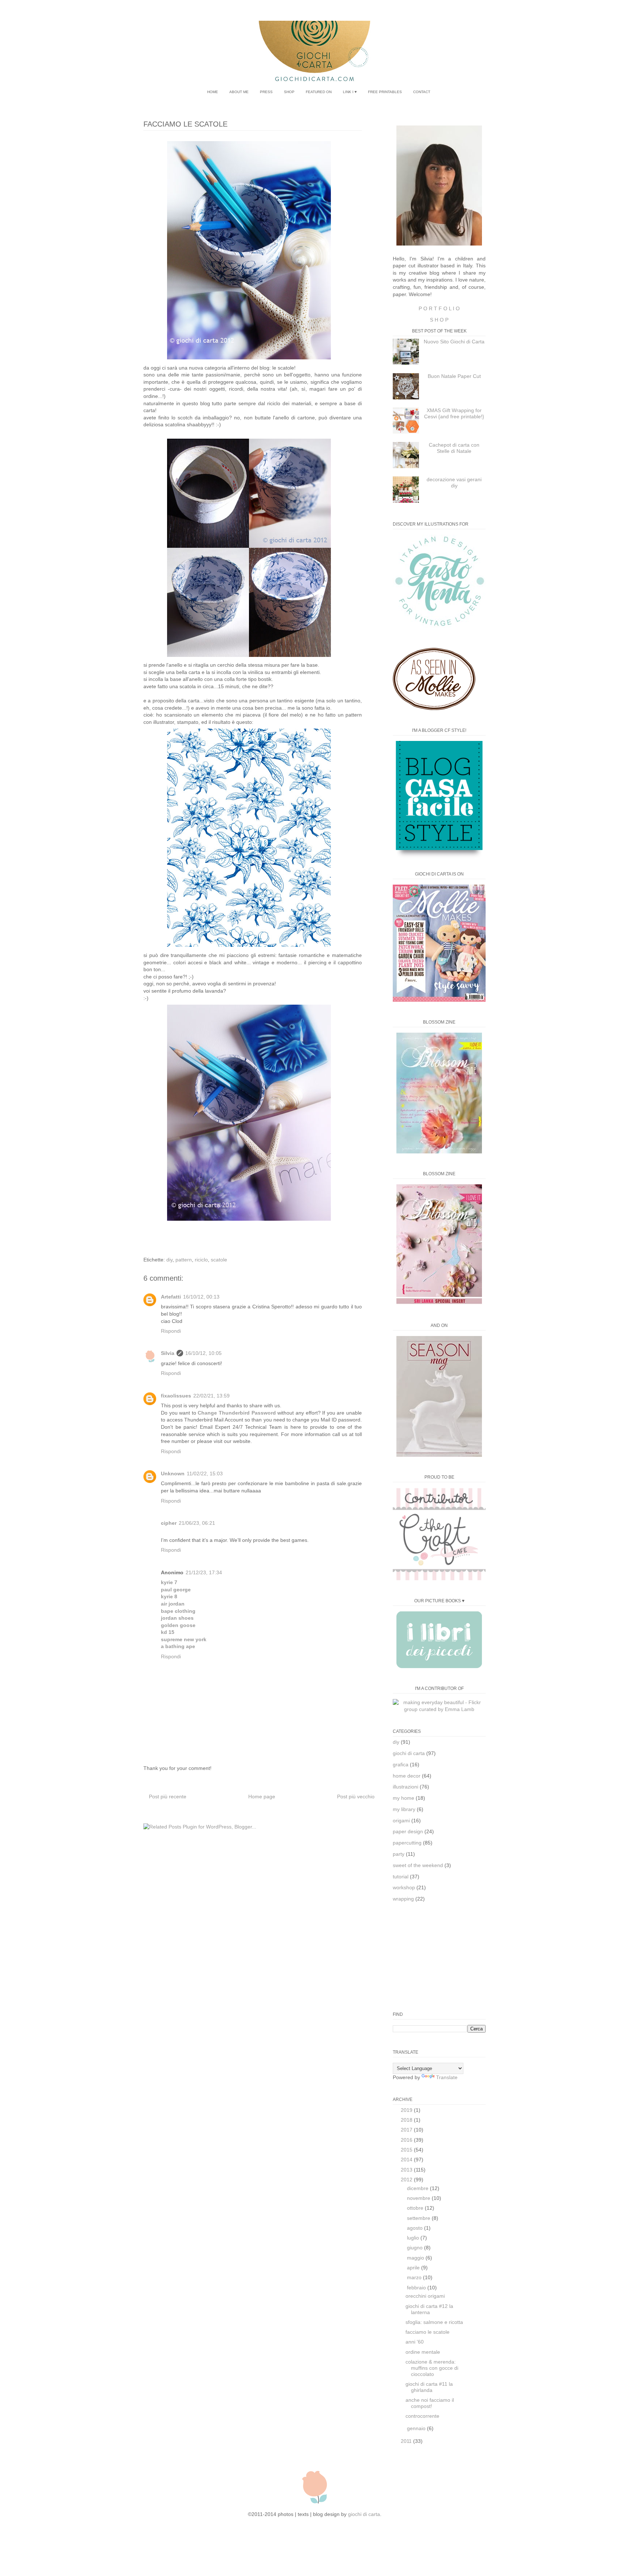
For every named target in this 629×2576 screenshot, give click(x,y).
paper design (408, 1831)
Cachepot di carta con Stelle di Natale (454, 448)
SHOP (289, 92)
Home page (262, 1797)
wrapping (403, 1899)
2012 (407, 2180)
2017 (407, 2130)
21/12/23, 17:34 (204, 1572)
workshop (404, 1887)
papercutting (407, 1843)
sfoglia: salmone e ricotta (434, 2322)
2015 (407, 2150)
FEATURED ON (319, 92)
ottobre (416, 2208)
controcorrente (422, 2416)
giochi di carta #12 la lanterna (429, 2309)
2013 (407, 2170)
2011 (407, 2441)
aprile (414, 2268)
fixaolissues (176, 1396)
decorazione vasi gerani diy (454, 482)
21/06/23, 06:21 (197, 1523)
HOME (213, 92)
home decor (407, 1776)
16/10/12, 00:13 (201, 1297)
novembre (419, 2198)
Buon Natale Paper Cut (454, 376)
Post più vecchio (356, 1797)
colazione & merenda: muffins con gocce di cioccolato (432, 2368)
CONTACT (422, 92)
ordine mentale (423, 2352)
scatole (219, 1260)
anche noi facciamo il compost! (430, 2403)
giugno (416, 2248)
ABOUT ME (239, 92)
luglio (414, 2238)
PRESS (266, 92)
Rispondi (171, 1331)
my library (404, 1809)
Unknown (173, 1474)
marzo (415, 2277)
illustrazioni (406, 1787)
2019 (407, 2110)
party (399, 1854)
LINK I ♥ (350, 92)
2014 (407, 2160)
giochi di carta (409, 1753)
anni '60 (415, 2342)
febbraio (417, 2288)
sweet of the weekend (418, 1865)
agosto (416, 2228)
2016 (407, 2140)
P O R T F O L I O (439, 308)
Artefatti (171, 1297)
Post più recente (168, 1797)
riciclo (201, 1260)
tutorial (401, 1877)
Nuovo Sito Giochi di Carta (454, 342)
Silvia (168, 1353)
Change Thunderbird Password (237, 1413)
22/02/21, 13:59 (211, 1396)
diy (169, 1260)
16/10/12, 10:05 (203, 1353)
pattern (184, 1260)
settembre (419, 2218)
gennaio (417, 2428)
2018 (407, 2120)
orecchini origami (425, 2296)
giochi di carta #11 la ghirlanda (429, 2387)
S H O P (439, 320)
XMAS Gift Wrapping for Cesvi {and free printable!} (454, 413)
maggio (416, 2258)
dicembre (418, 2188)
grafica (401, 1764)
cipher (169, 1523)
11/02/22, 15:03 (205, 1474)
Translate (447, 2077)
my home (403, 1798)
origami (401, 1821)
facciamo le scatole (428, 2332)
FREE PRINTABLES (385, 92)
